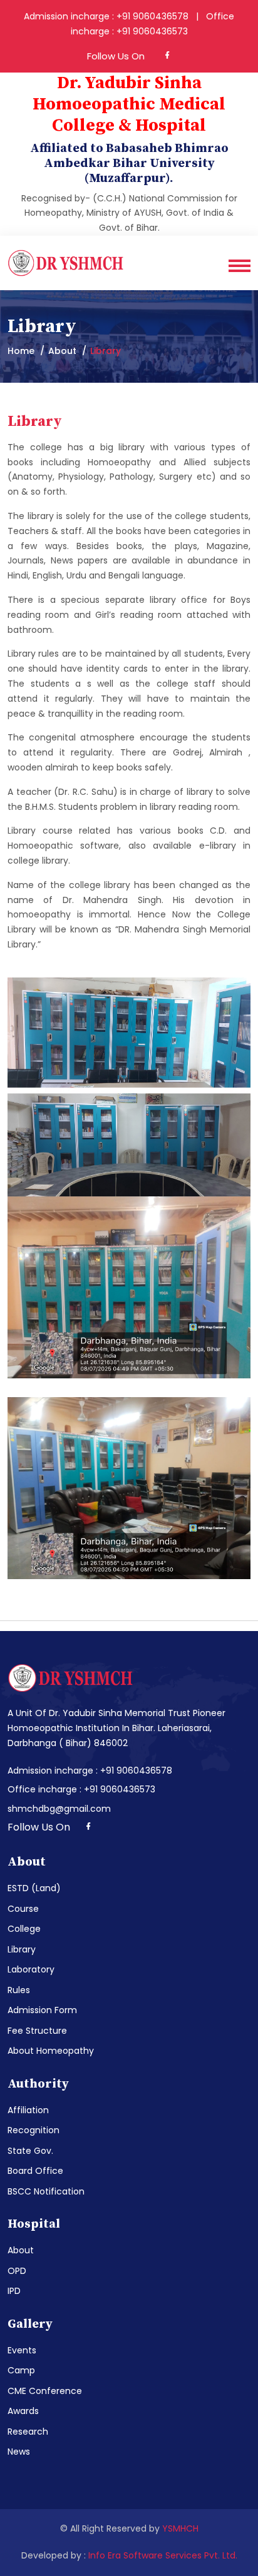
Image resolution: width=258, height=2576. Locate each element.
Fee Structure (37, 2031)
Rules (19, 1990)
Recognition (34, 2130)
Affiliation (28, 2110)
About (21, 2250)
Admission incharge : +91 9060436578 (90, 1770)
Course (23, 1909)
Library (22, 1949)
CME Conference (45, 2391)
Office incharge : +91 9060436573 (81, 1789)
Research (28, 2432)
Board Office (35, 2171)
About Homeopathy (51, 2051)
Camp (21, 2370)
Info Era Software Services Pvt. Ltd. (163, 2555)
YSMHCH (180, 2528)
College (24, 1929)
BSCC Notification (46, 2191)
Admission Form (42, 2010)
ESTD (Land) (34, 1888)
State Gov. (30, 2151)
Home (21, 351)
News (19, 2452)
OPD (17, 2271)
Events (22, 2350)
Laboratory (31, 1969)
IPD (14, 2291)
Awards (23, 2411)
